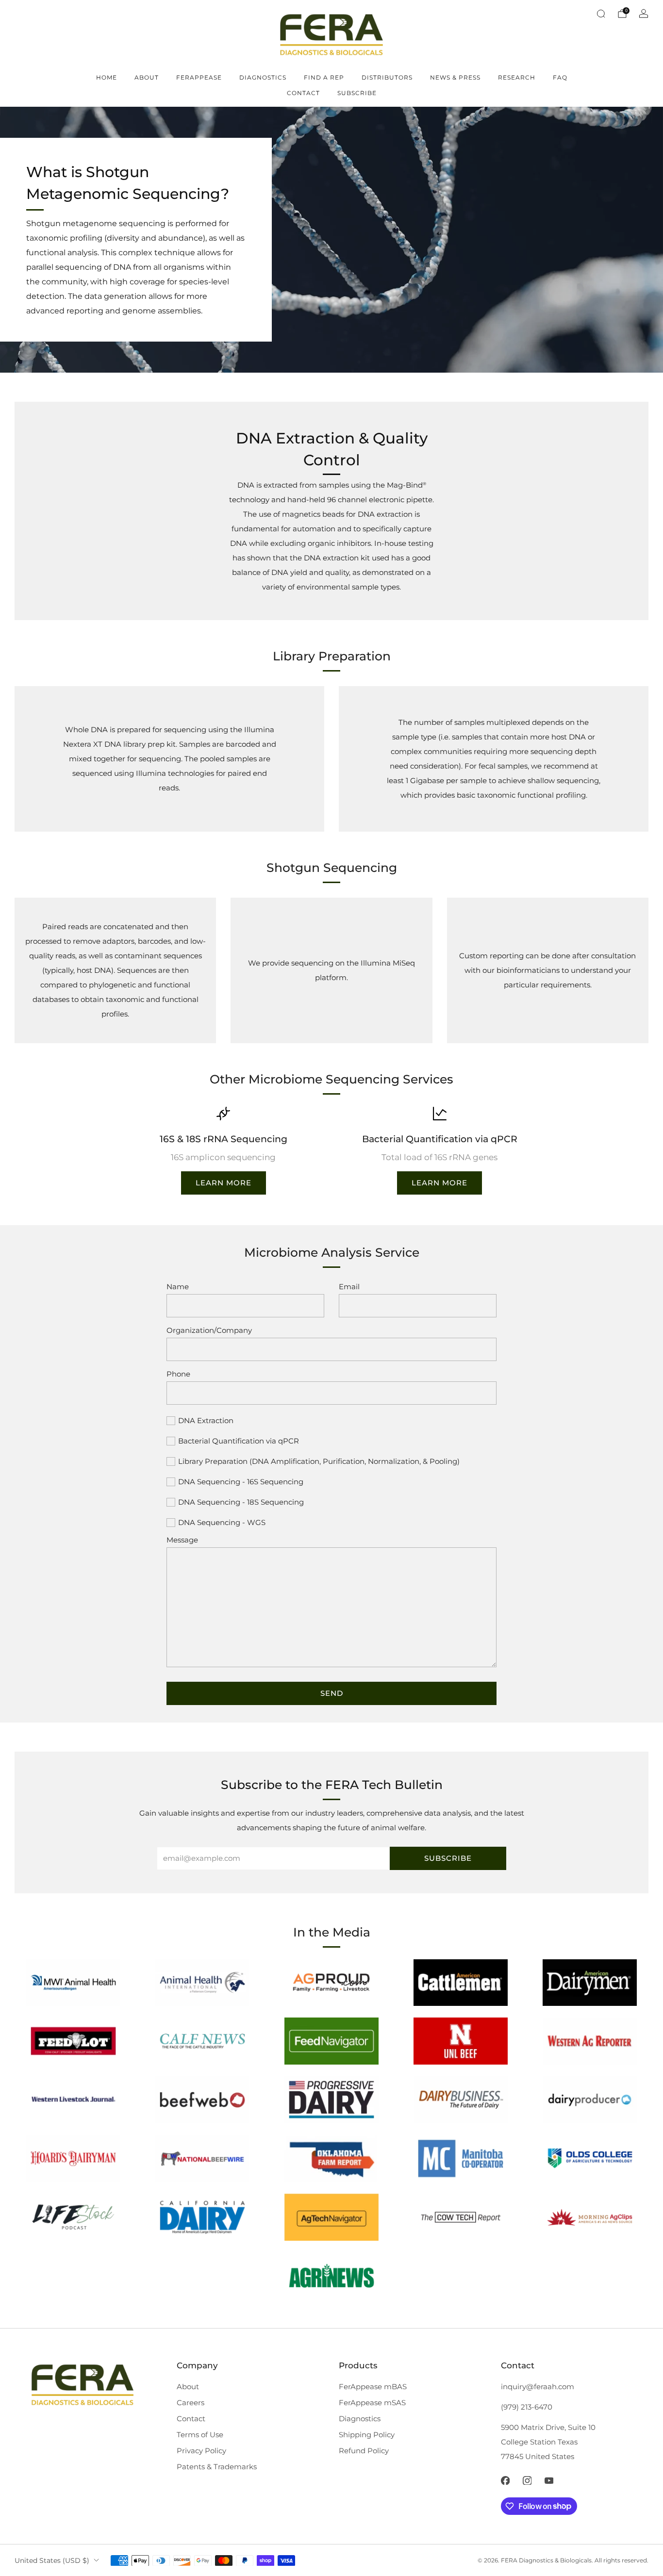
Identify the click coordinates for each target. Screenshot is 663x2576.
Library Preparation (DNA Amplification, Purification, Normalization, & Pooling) (319, 1461)
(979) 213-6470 (527, 2407)
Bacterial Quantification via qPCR (239, 1441)
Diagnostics (263, 77)
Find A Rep (324, 77)
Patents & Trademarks (217, 2467)
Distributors (387, 77)
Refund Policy (364, 2451)
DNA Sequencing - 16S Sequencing (241, 1482)
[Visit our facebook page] (506, 2481)
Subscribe (357, 93)
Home (107, 77)
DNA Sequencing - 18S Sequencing (241, 1502)
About (147, 77)
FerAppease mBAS (373, 2387)
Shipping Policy (367, 2435)
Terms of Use (200, 2435)
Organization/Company (209, 1330)
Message (182, 1540)
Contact (303, 93)
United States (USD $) (52, 2560)
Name (178, 1287)
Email (349, 1287)
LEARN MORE (224, 1183)
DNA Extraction (206, 1420)
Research (517, 77)
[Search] (601, 14)
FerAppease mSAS (372, 2403)
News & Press (455, 77)
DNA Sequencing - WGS (222, 1522)
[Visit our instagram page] (527, 2481)
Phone (178, 1374)
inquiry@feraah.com (538, 2387)
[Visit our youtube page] (549, 2481)
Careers (191, 2403)
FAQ (560, 77)
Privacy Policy (201, 2451)
